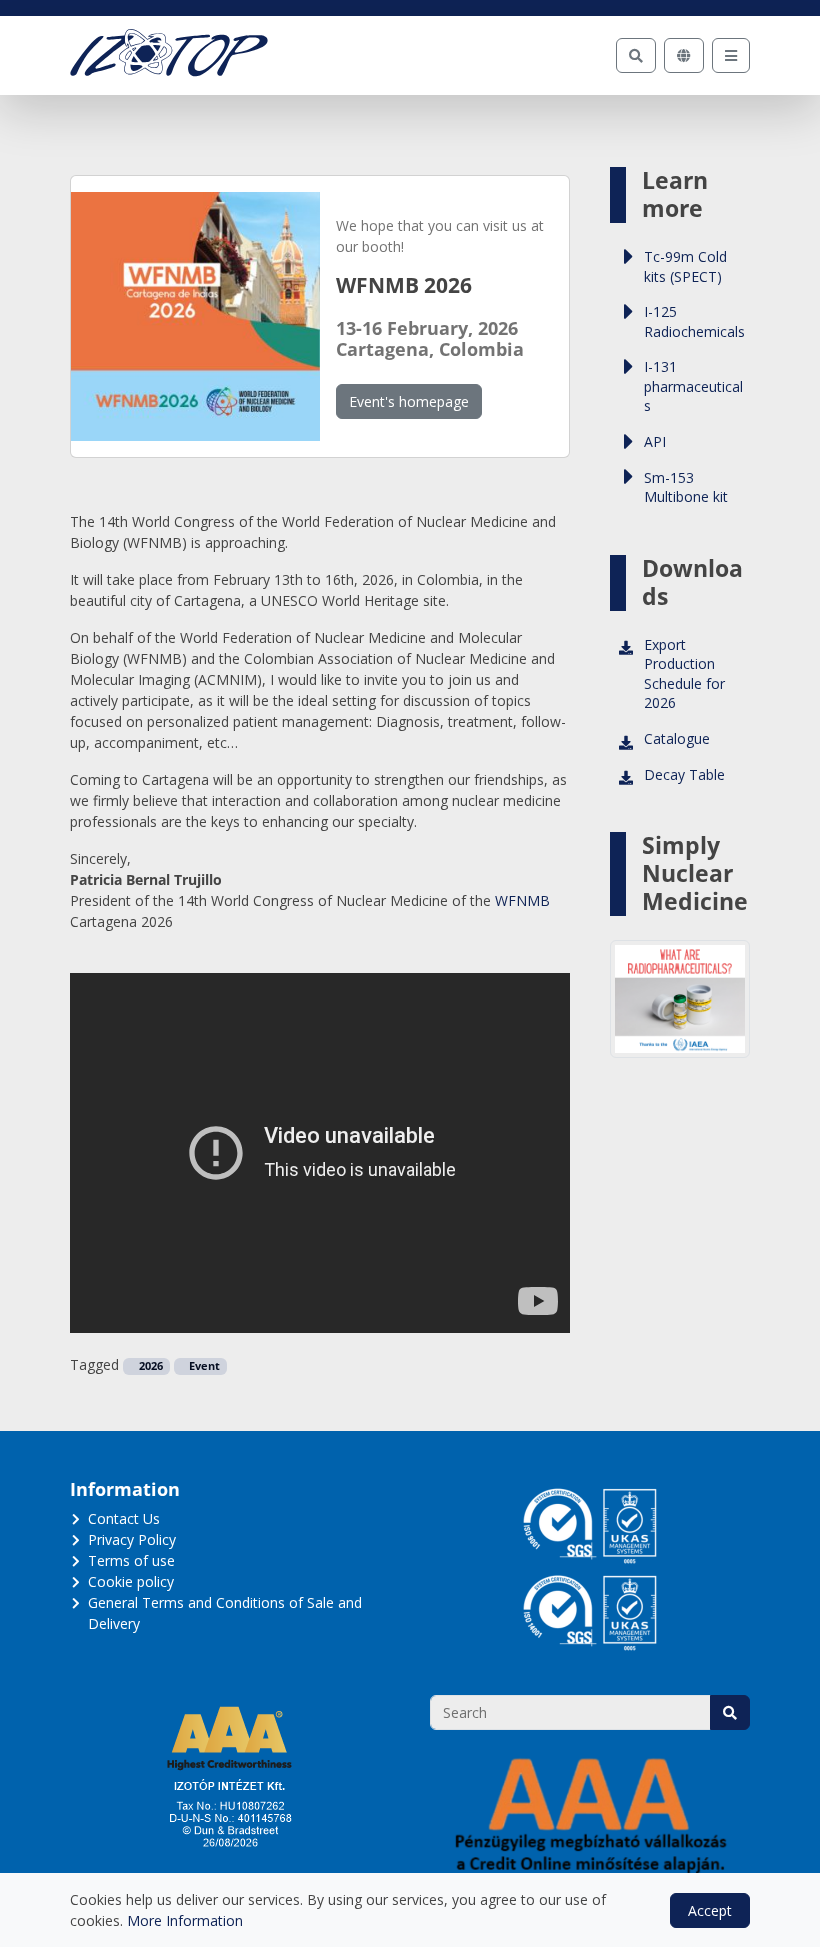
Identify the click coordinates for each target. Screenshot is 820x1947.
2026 (149, 1366)
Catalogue (677, 738)
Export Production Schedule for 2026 (684, 674)
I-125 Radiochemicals (694, 321)
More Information (185, 1920)
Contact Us (124, 1518)
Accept (710, 1910)
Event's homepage (409, 401)
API (655, 441)
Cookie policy (131, 1581)
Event (203, 1366)
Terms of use (131, 1560)
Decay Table (684, 774)
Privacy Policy (132, 1539)
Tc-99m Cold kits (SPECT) (685, 266)
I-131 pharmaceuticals (693, 386)
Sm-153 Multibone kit (686, 487)
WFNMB (522, 900)
